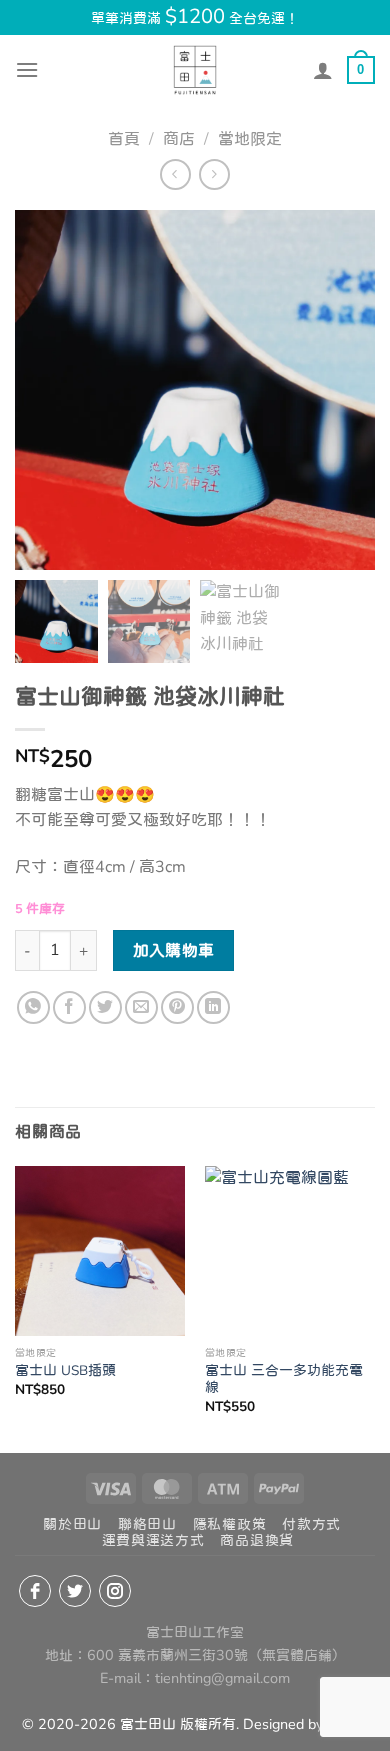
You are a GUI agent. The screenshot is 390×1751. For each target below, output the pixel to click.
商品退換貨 (257, 1540)
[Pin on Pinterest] (177, 1007)
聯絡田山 (147, 1524)
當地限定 (250, 139)
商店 (179, 139)
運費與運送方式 (153, 1540)
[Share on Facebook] (69, 1007)
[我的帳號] (323, 70)
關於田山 (72, 1524)
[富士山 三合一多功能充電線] (290, 1251)
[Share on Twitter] (105, 1007)
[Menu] (27, 69)
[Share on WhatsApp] (33, 1007)
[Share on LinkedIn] (213, 1007)
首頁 (124, 139)
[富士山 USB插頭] (100, 1251)
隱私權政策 (230, 1524)
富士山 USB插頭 (65, 1371)
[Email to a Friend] (141, 1007)
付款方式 (311, 1524)
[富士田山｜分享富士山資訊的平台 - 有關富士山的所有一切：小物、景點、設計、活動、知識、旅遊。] (195, 70)
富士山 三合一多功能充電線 (284, 1379)
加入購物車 (174, 950)
